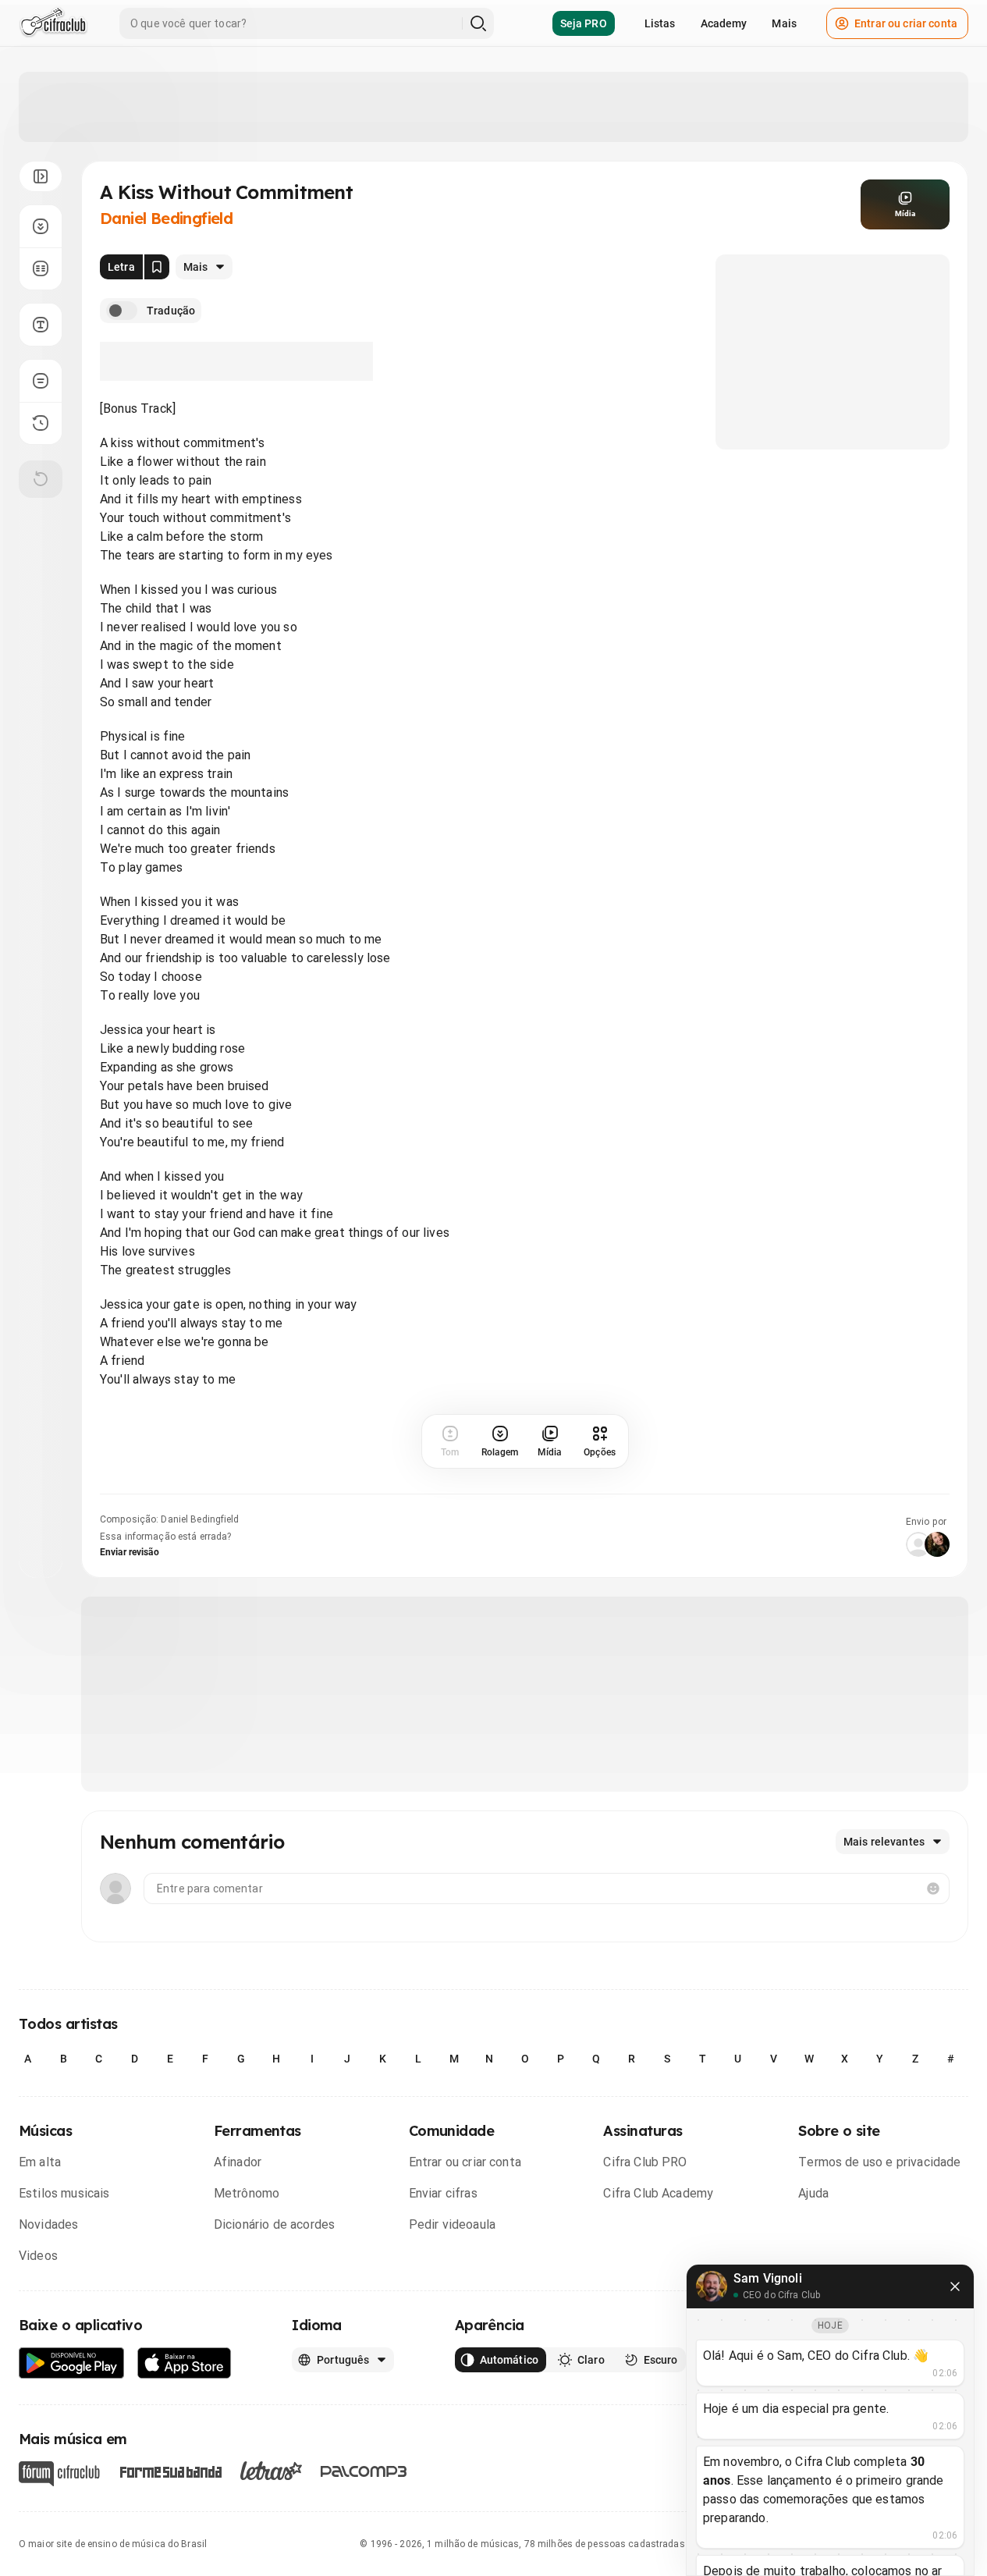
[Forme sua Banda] (170, 2471)
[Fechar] (955, 2286)
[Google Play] (72, 2363)
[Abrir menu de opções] (41, 176)
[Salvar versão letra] (157, 267)
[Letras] (271, 2471)
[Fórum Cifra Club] (59, 2474)
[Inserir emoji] (933, 1888)
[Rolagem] (41, 226)
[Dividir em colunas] (41, 268)
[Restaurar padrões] (41, 479)
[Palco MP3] (364, 2471)
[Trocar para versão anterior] (41, 423)
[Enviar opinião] (41, 381)
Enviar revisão (130, 1552)
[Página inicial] (53, 23)
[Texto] (41, 325)
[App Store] (185, 2363)
